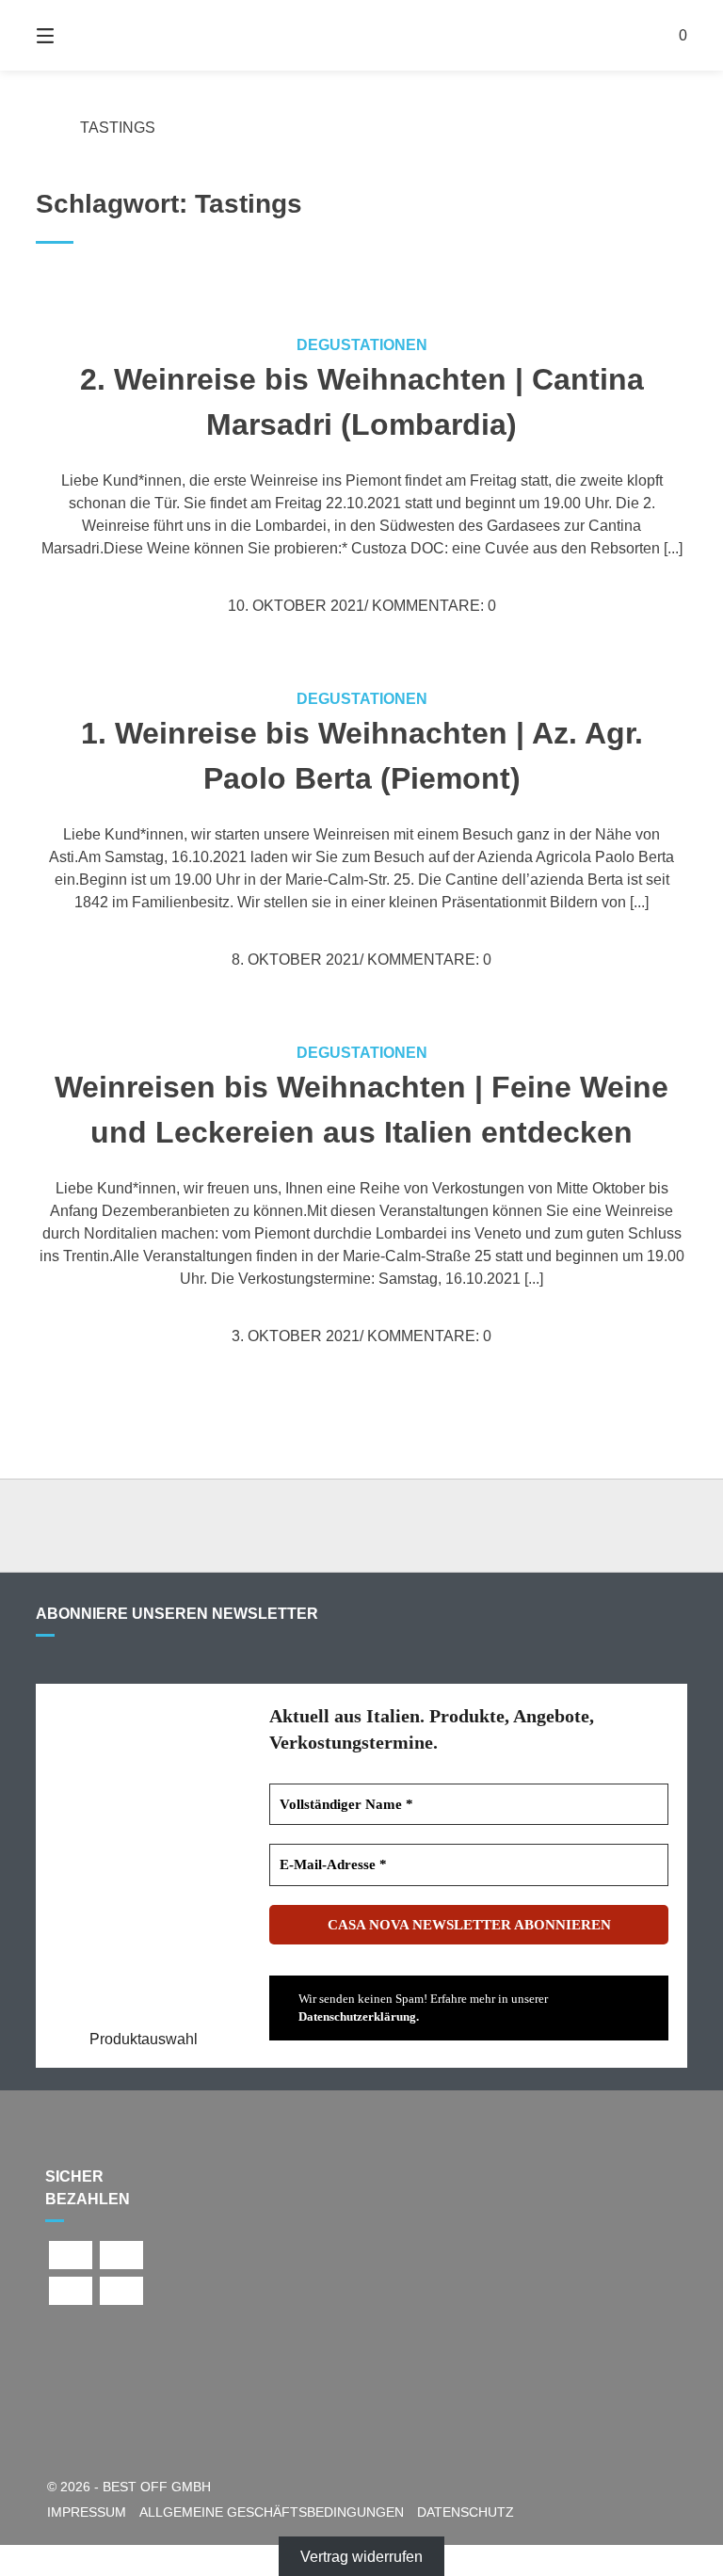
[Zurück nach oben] (361, 1526)
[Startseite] (361, 35)
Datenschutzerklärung (357, 2016)
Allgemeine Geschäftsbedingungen (272, 2512)
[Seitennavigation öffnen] (78, 35)
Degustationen (362, 345)
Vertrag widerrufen (361, 2556)
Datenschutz (466, 2512)
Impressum (87, 2512)
